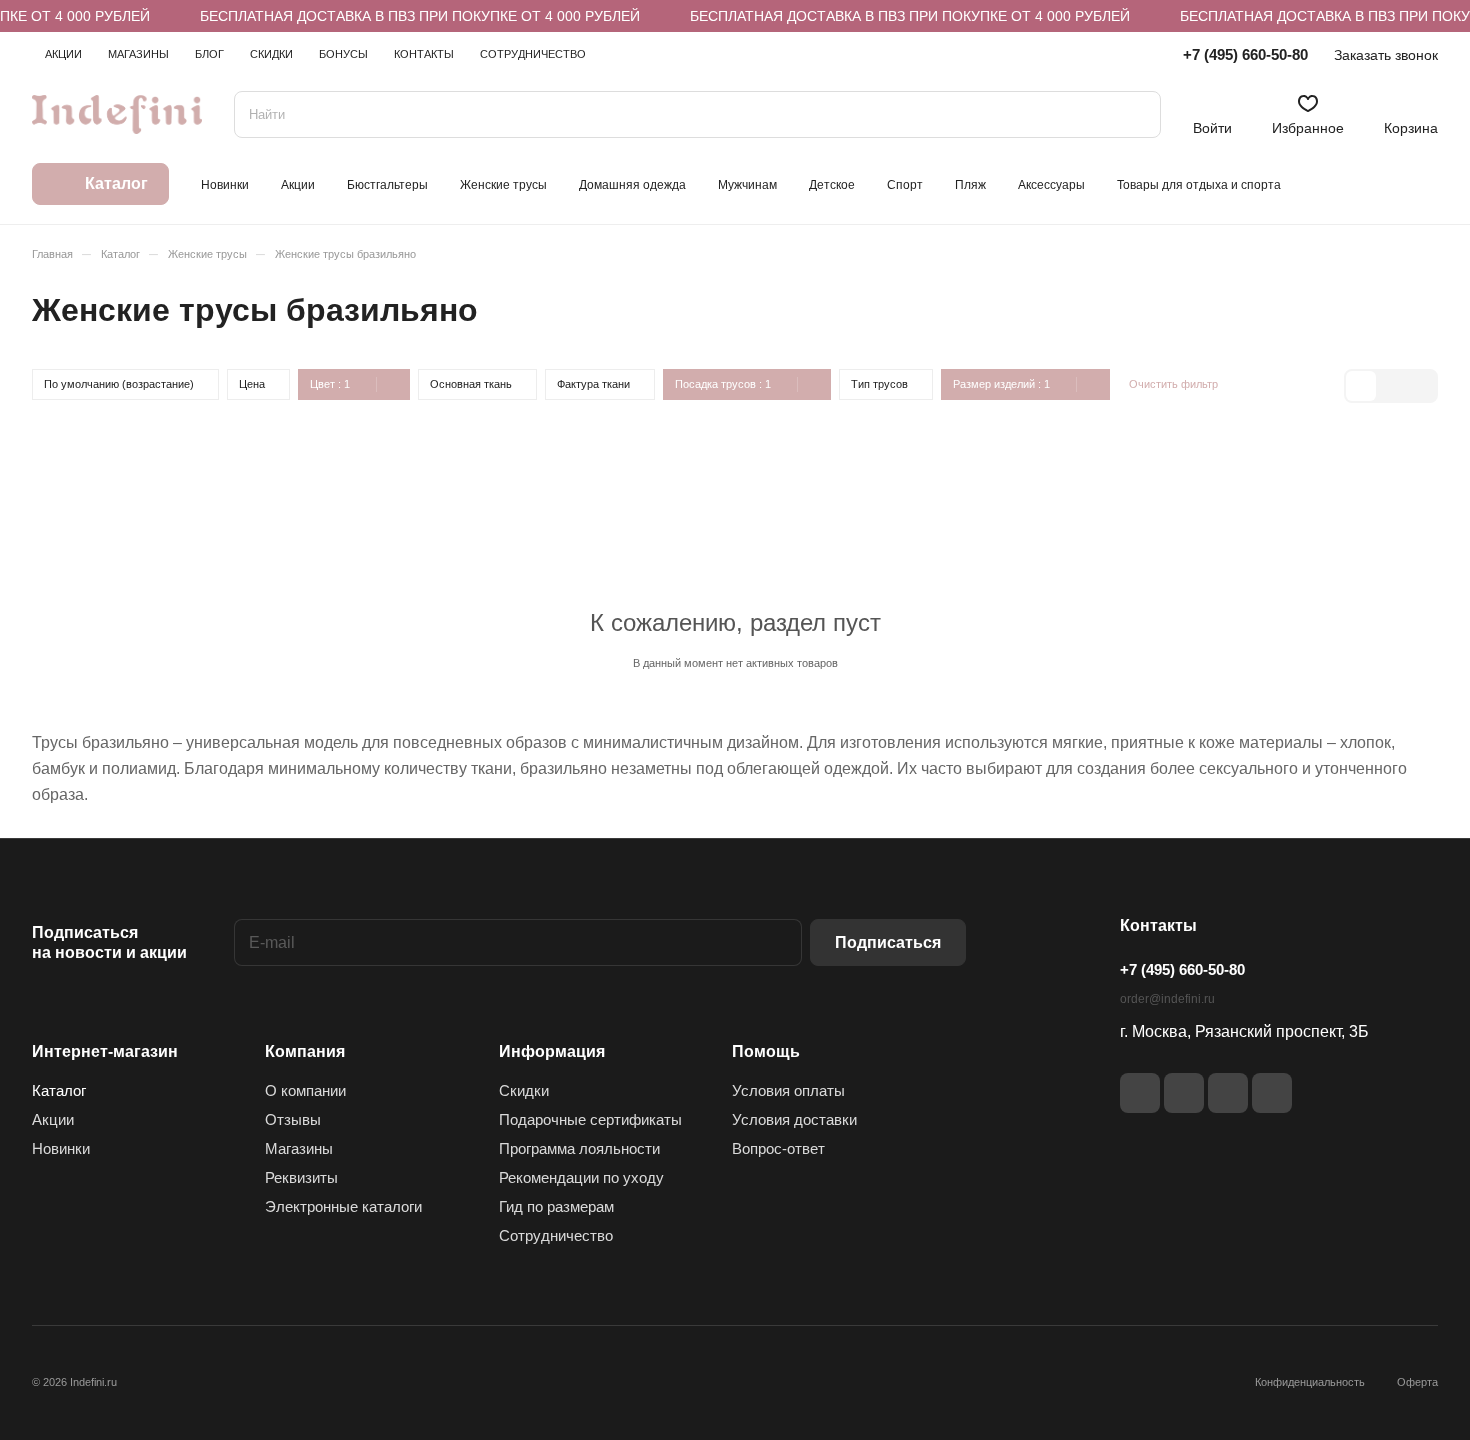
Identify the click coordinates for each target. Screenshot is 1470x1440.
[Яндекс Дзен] (1228, 1093)
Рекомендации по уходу (581, 1177)
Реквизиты (301, 1177)
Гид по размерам (556, 1206)
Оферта (1417, 1382)
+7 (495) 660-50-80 (1245, 54)
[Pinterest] (1272, 1093)
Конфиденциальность (1310, 1382)
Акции (53, 1119)
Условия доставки (794, 1119)
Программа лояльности (579, 1148)
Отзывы (293, 1119)
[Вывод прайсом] (1421, 386)
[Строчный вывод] (1391, 386)
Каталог (59, 1090)
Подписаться (888, 942)
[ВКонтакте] (1140, 1093)
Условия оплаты (788, 1090)
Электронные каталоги (343, 1206)
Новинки (61, 1148)
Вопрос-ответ (778, 1148)
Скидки (524, 1090)
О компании (305, 1090)
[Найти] (1136, 114)
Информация (552, 1051)
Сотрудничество (556, 1235)
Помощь (766, 1051)
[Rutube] (1184, 1093)
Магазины (299, 1148)
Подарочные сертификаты (590, 1119)
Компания (305, 1051)
